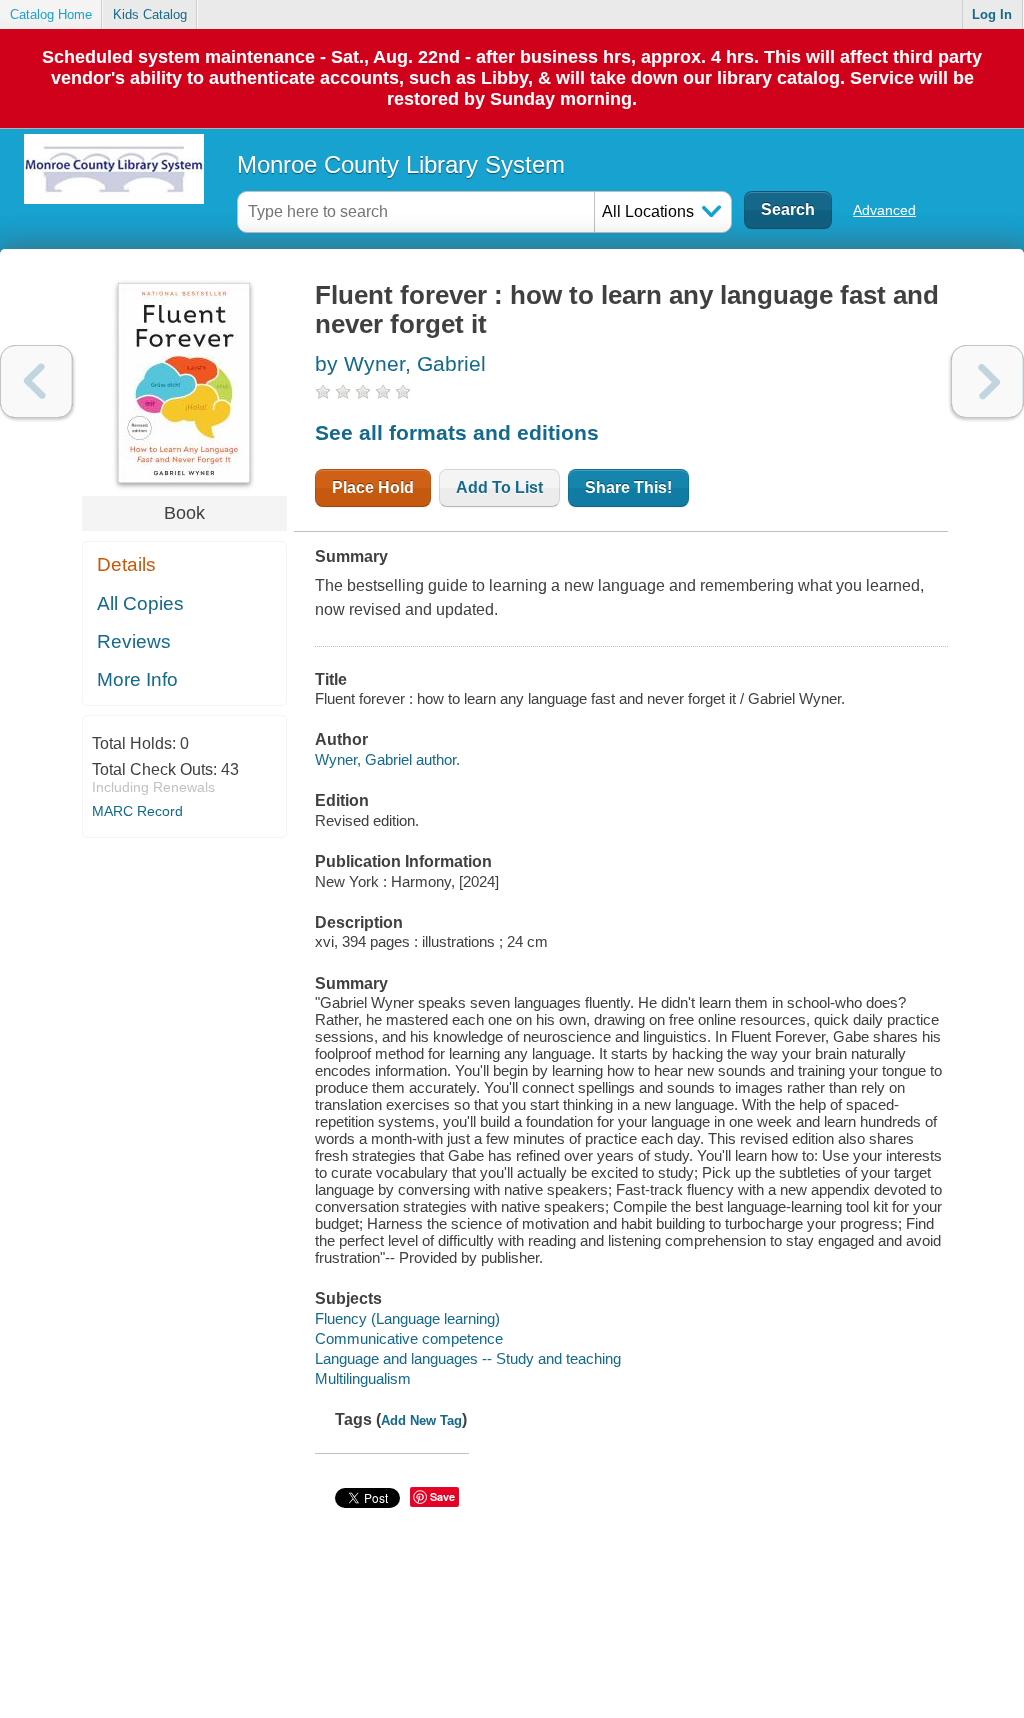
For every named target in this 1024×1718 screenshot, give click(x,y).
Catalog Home (51, 14)
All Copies (140, 603)
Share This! (628, 487)
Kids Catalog (150, 14)
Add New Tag (421, 1420)
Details (126, 564)
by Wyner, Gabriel (400, 363)
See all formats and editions (457, 432)
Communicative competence (409, 1338)
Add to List (499, 487)
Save (442, 1496)
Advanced (884, 210)
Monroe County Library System (401, 164)
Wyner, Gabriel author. (387, 759)
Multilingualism (363, 1378)
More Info (137, 679)
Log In (992, 14)
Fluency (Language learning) (407, 1318)
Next (987, 381)
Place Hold (373, 487)
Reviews (134, 641)
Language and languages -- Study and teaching (468, 1358)
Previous (36, 381)
